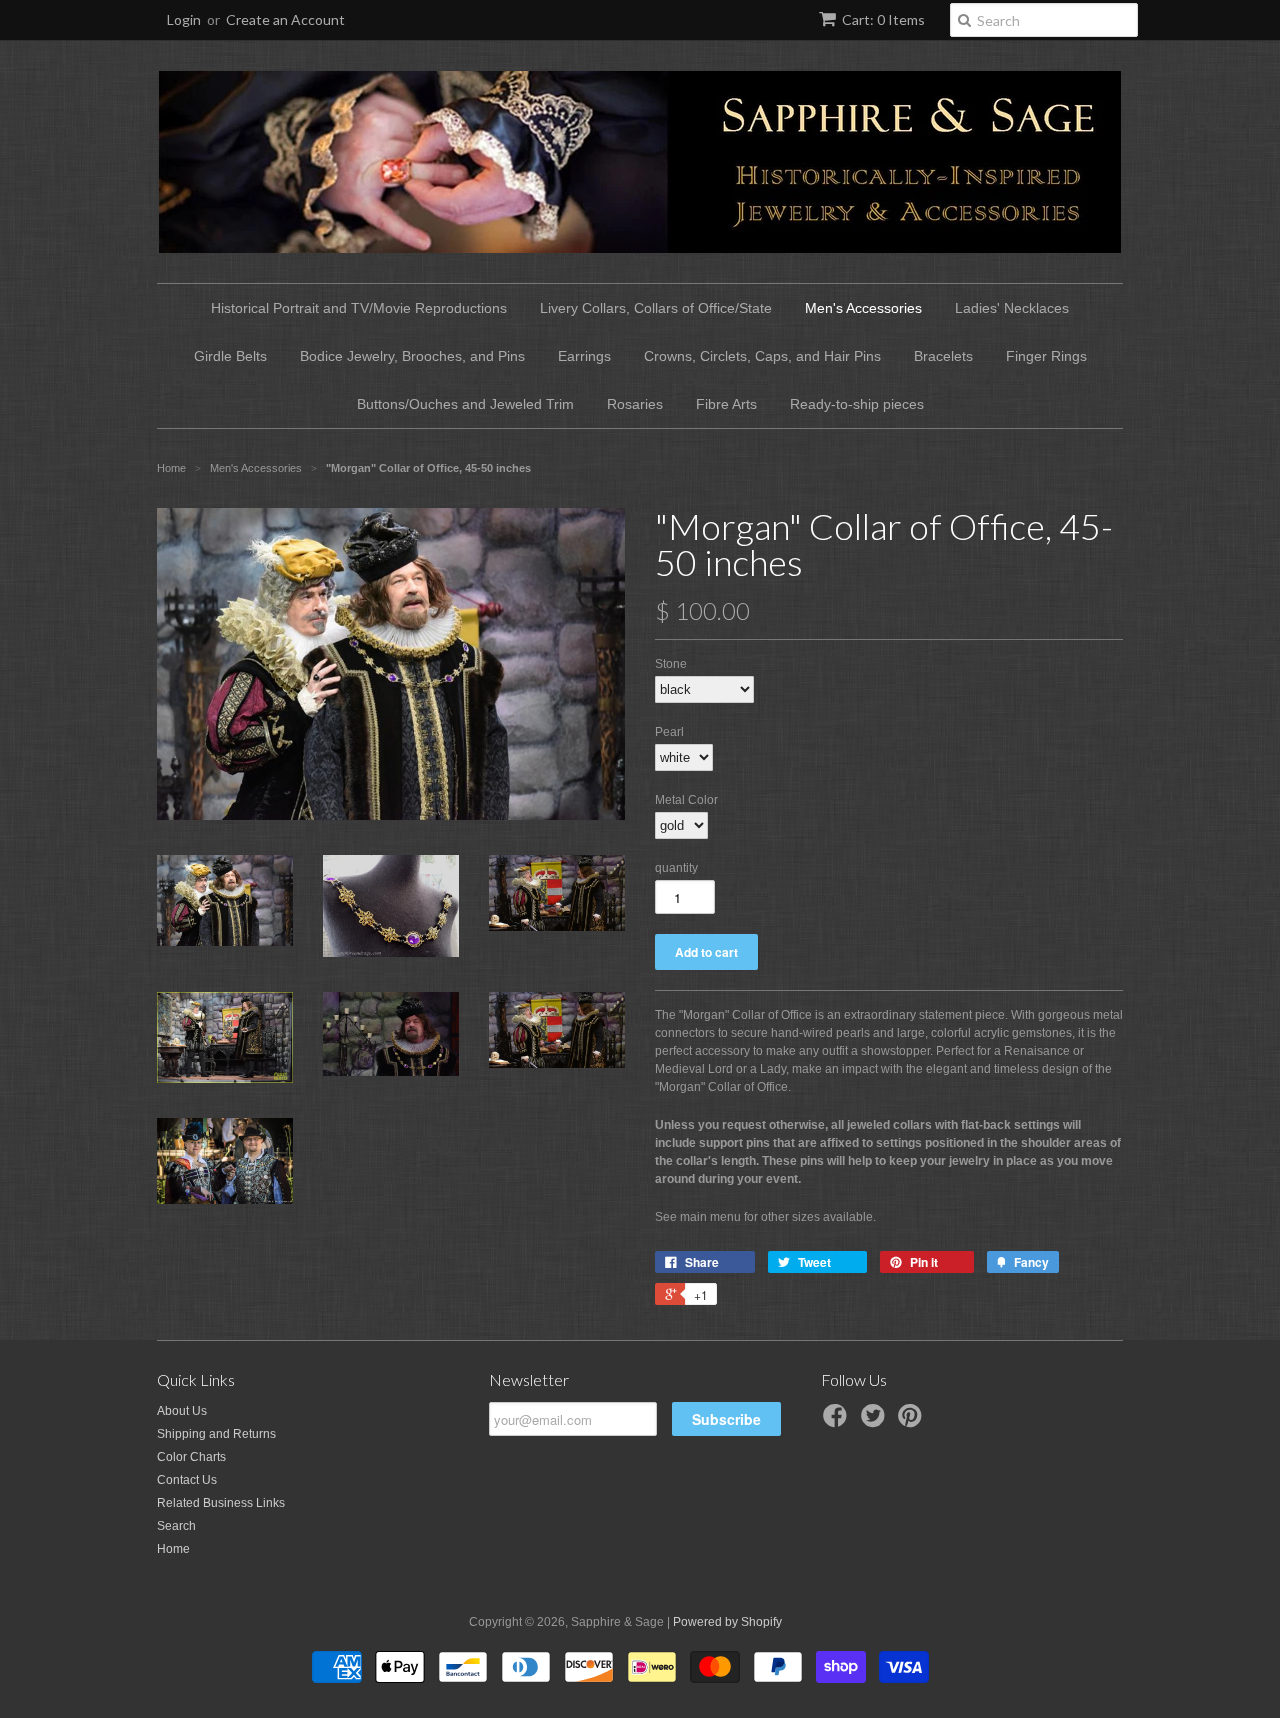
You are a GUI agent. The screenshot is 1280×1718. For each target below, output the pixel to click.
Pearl (669, 732)
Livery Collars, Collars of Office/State (656, 308)
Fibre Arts (726, 404)
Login (184, 19)
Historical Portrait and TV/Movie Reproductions (359, 308)
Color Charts (191, 1457)
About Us (182, 1411)
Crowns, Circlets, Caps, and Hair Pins (762, 356)
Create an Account (285, 19)
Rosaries (635, 404)
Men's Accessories (863, 308)
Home (173, 1549)
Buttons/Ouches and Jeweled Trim (465, 404)
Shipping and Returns (216, 1434)
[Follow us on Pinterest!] (913, 1422)
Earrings (584, 356)
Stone (671, 664)
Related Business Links (221, 1503)
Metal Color (686, 800)
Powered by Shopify (727, 1622)
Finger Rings (1046, 356)
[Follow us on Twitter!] (876, 1422)
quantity (676, 868)
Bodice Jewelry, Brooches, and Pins (412, 356)
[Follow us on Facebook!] (838, 1422)
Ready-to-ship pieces (857, 404)
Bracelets (943, 356)
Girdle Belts (230, 356)
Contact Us (187, 1480)
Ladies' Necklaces (1012, 308)
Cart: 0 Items (883, 19)
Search (176, 1526)
